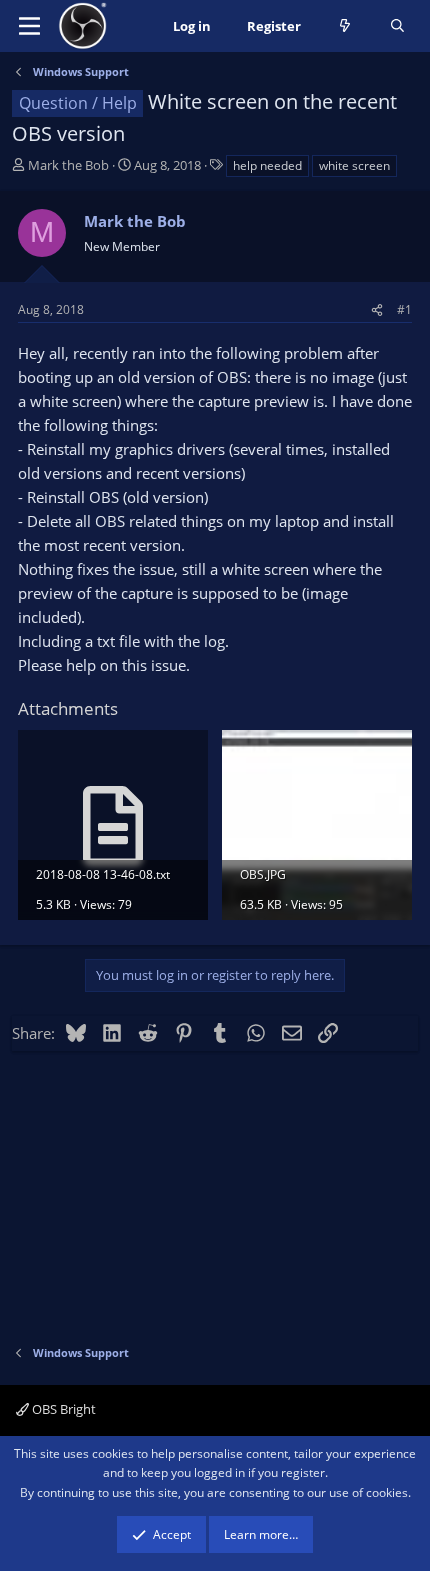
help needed (267, 165)
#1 (404, 309)
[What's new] (345, 26)
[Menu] (29, 26)
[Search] (397, 26)
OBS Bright (62, 1409)
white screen (354, 165)
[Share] (377, 309)
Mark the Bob (68, 165)
